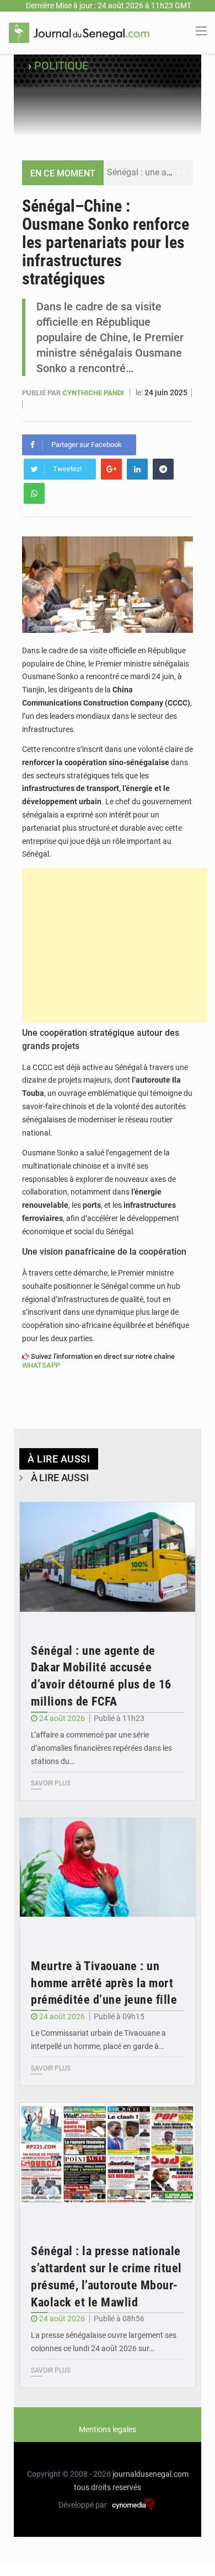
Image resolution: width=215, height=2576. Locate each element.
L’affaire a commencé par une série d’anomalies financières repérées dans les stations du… (101, 1748)
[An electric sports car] (108, 1561)
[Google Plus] (111, 469)
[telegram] (163, 469)
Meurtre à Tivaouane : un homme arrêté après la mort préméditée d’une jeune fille (104, 1983)
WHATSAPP (41, 1365)
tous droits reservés (108, 2487)
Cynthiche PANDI (94, 393)
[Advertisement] (115, 945)
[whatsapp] (34, 493)
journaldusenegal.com (150, 2474)
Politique (61, 66)
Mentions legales (108, 2429)
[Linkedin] (137, 469)
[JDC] (79, 32)
